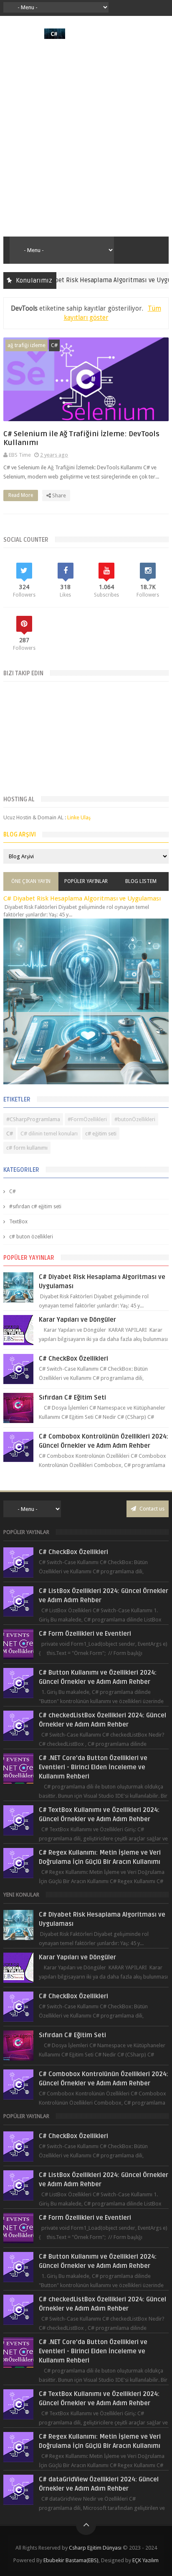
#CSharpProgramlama (33, 1119)
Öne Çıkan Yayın (31, 881)
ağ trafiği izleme (27, 345)
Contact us (151, 1509)
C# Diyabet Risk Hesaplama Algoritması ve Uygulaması (90, 280)
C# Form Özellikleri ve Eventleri (85, 1634)
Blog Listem (141, 881)
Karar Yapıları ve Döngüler (77, 1320)
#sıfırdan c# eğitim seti (35, 1207)
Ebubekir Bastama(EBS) (71, 2560)
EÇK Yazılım (145, 2560)
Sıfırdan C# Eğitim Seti (72, 1397)
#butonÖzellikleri (135, 1119)
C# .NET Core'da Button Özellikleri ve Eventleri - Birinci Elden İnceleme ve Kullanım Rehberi (93, 1767)
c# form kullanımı (27, 1148)
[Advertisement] (86, 138)
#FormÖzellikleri (87, 1119)
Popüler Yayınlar (86, 881)
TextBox (18, 1222)
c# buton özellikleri (31, 1237)
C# (54, 345)
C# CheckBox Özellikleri (73, 1359)
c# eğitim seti (101, 1134)
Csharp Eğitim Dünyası (95, 2548)
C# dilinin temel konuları (49, 1134)
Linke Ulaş (79, 817)
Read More (21, 495)
